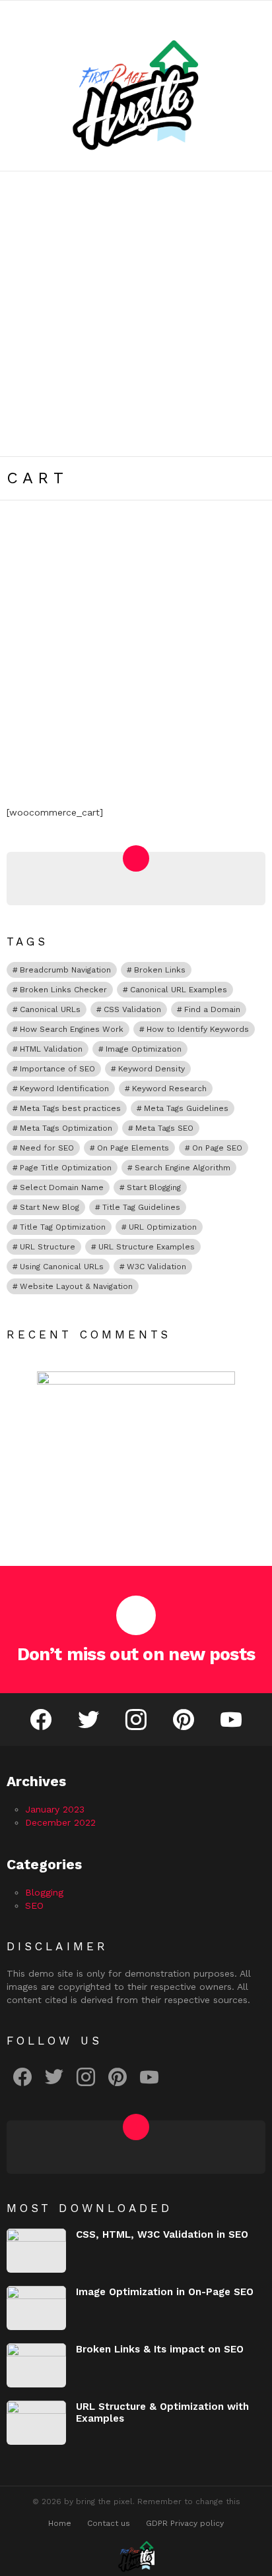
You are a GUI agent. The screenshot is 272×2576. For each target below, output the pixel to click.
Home (60, 2523)
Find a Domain (212, 1009)
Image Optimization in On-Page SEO (165, 2292)
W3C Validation (156, 1267)
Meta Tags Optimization (66, 1128)
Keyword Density (152, 1069)
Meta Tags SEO (164, 1128)
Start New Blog (50, 1207)
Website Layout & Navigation (76, 1286)
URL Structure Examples (147, 1247)
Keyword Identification (64, 1089)
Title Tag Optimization (63, 1227)
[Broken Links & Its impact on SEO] (36, 2365)
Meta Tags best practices (70, 1108)
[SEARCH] (235, 13)
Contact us (109, 2523)
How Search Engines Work (72, 1029)
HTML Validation (51, 1049)
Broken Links (160, 970)
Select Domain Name (62, 1187)
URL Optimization (163, 1227)
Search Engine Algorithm (183, 1168)
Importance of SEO (57, 1069)
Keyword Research (169, 1089)
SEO (34, 1905)
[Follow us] (215, 13)
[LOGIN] (257, 13)
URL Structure (48, 1247)
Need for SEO (47, 1148)
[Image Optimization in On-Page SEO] (36, 2308)
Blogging (44, 1892)
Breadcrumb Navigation (65, 970)
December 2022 (60, 1822)
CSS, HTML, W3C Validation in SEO (162, 2234)
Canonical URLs (50, 1009)
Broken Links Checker (63, 990)
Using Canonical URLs (62, 1267)
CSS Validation (132, 1009)
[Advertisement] (136, 314)
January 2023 (55, 1809)
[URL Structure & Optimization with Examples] (36, 2423)
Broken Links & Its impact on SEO (160, 2349)
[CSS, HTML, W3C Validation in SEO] (36, 2251)
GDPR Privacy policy (185, 2523)
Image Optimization (144, 1049)
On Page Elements (133, 1148)
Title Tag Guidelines (141, 1207)
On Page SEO (217, 1148)
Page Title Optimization (66, 1168)
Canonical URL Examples (179, 990)
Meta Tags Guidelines (186, 1108)
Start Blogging (154, 1187)
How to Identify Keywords (198, 1029)
